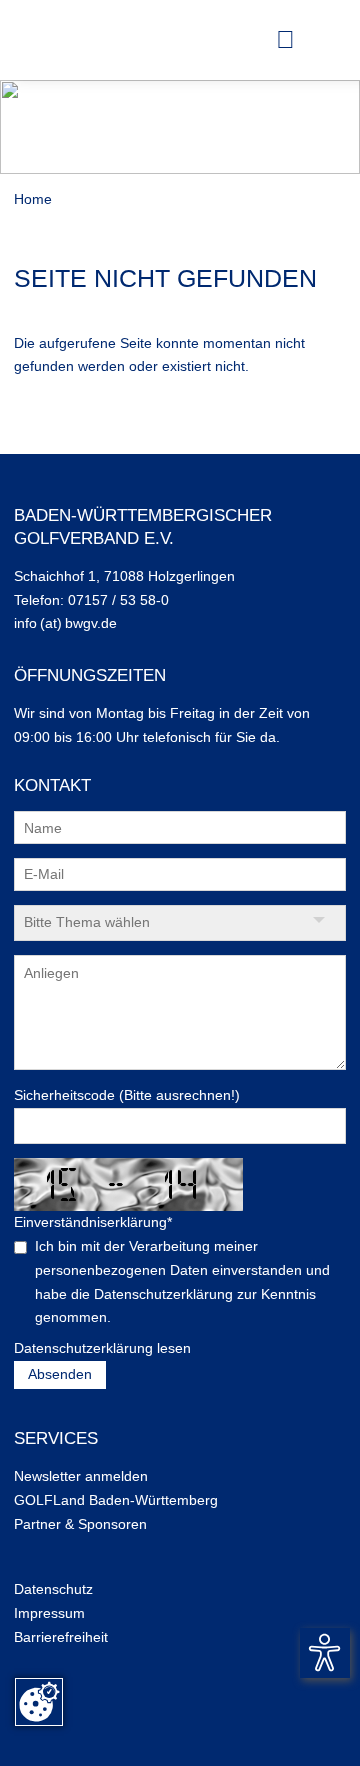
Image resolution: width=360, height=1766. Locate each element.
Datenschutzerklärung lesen (102, 1348)
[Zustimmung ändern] (39, 1702)
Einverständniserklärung (93, 1222)
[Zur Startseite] (49, 40)
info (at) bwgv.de (65, 623)
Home (33, 199)
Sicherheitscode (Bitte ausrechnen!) (127, 1095)
